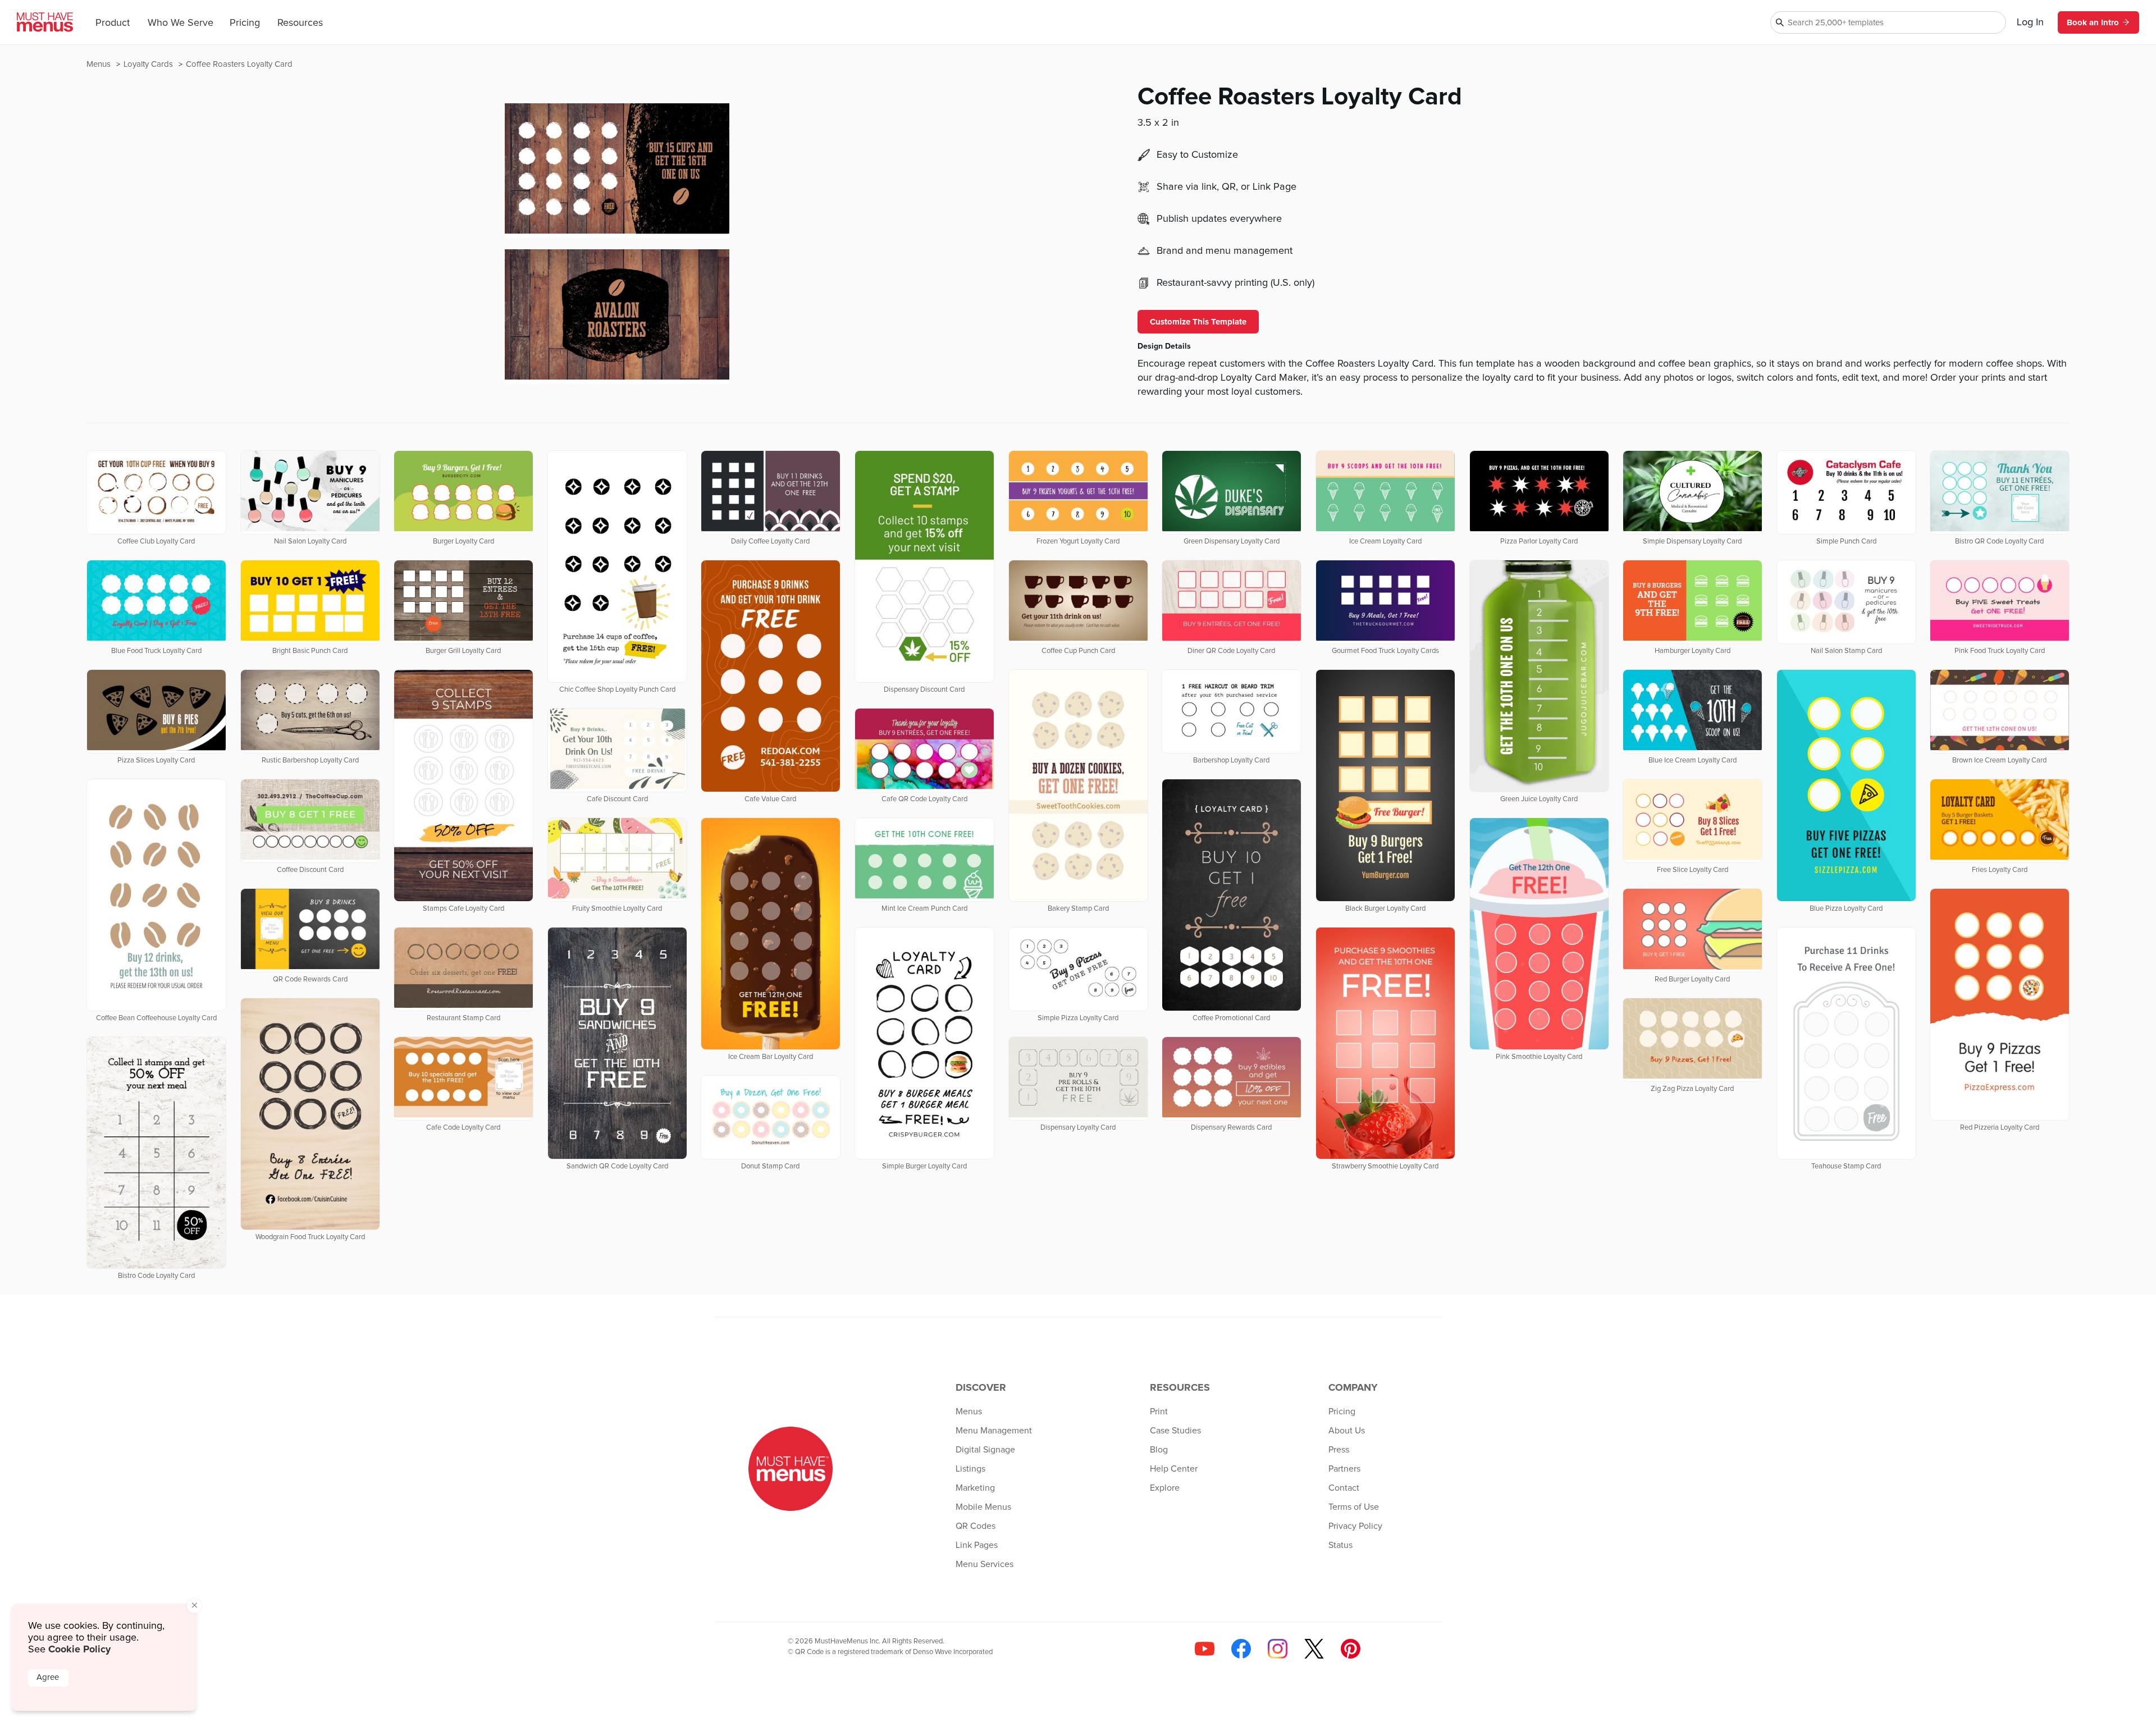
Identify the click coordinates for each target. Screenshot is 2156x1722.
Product (113, 23)
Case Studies (1175, 1431)
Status (1340, 1545)
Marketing (975, 1488)
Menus (100, 64)
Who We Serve (181, 23)
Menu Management (994, 1431)
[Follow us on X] (1314, 1649)
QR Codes (976, 1526)
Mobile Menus (983, 1507)
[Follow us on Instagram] (1278, 1649)
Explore (1165, 1488)
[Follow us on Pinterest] (1351, 1649)
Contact (1344, 1488)
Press (1339, 1450)
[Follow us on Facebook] (1241, 1649)
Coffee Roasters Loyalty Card (239, 64)
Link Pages (977, 1545)
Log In (2030, 22)
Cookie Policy (79, 1649)
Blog (1159, 1450)
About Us (1347, 1431)
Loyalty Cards (149, 64)
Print (1159, 1412)
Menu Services (985, 1564)
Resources (300, 23)
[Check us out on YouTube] (1205, 1649)
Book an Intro (2093, 22)
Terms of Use (1354, 1507)
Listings (970, 1469)
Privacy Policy (1355, 1526)
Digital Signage (985, 1450)
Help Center (1174, 1469)
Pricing (245, 23)
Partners (1344, 1469)
